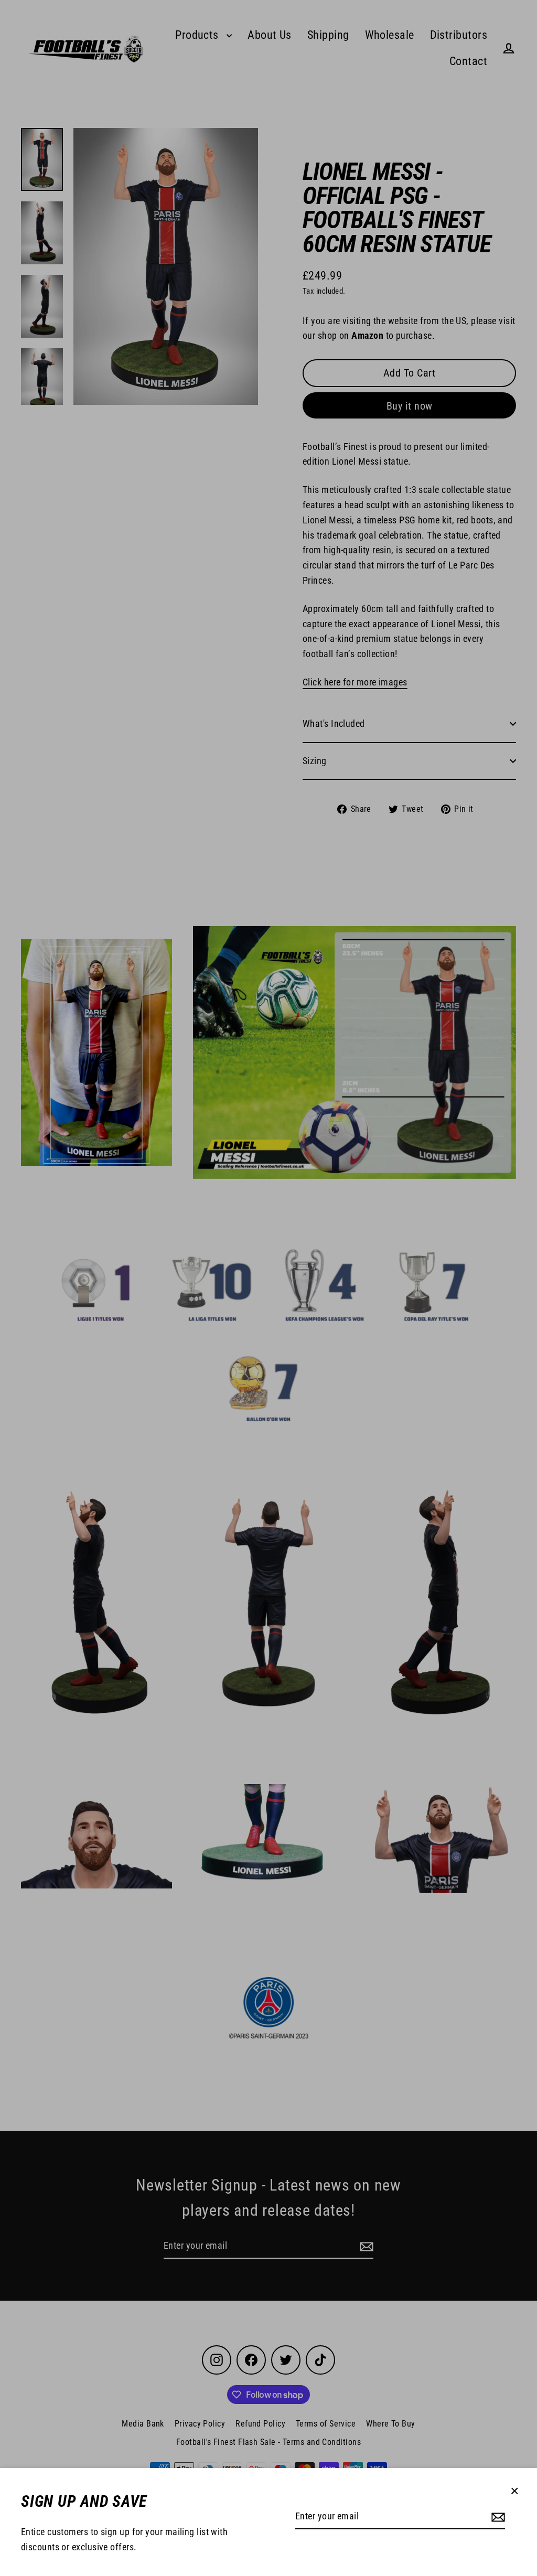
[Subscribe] (497, 2517)
